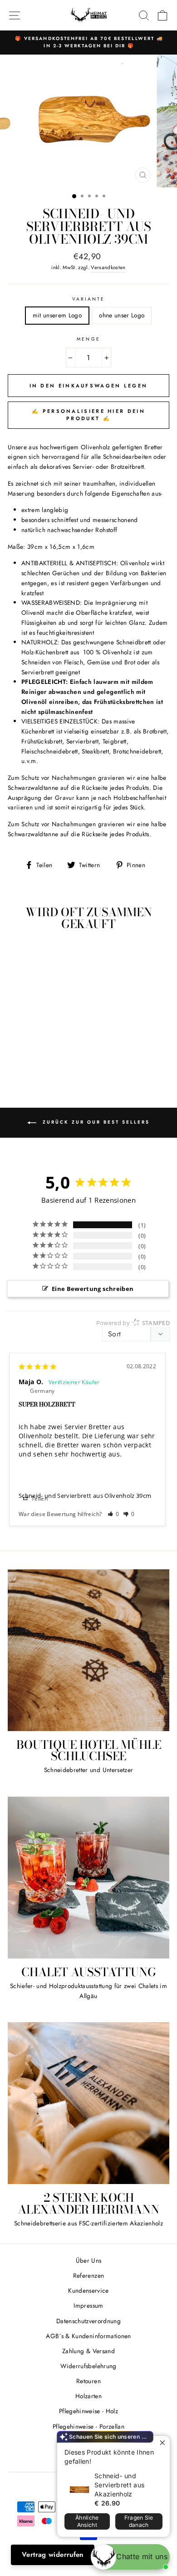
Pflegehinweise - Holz (88, 2411)
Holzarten (88, 2396)
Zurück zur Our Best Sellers (95, 1122)
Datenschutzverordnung (88, 2321)
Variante (88, 299)
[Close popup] (162, 2444)
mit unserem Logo (57, 315)
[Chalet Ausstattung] (88, 1878)
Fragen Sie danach (139, 2521)
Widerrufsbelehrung (88, 2366)
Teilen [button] (39, 1499)
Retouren (88, 2381)
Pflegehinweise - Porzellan (88, 2426)
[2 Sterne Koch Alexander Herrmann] (88, 2103)
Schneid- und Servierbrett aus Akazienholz (119, 2485)
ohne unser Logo (122, 315)
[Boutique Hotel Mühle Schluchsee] (88, 1650)
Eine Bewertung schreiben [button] (93, 1289)
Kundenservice (88, 2290)
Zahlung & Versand (88, 2351)
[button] (113, 1514)
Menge (88, 339)
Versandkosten (108, 267)
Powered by (133, 1323)
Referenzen (88, 2275)
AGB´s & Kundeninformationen (88, 2336)
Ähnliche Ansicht (87, 2521)
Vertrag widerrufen (53, 2555)
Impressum (88, 2305)
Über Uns (89, 2260)
